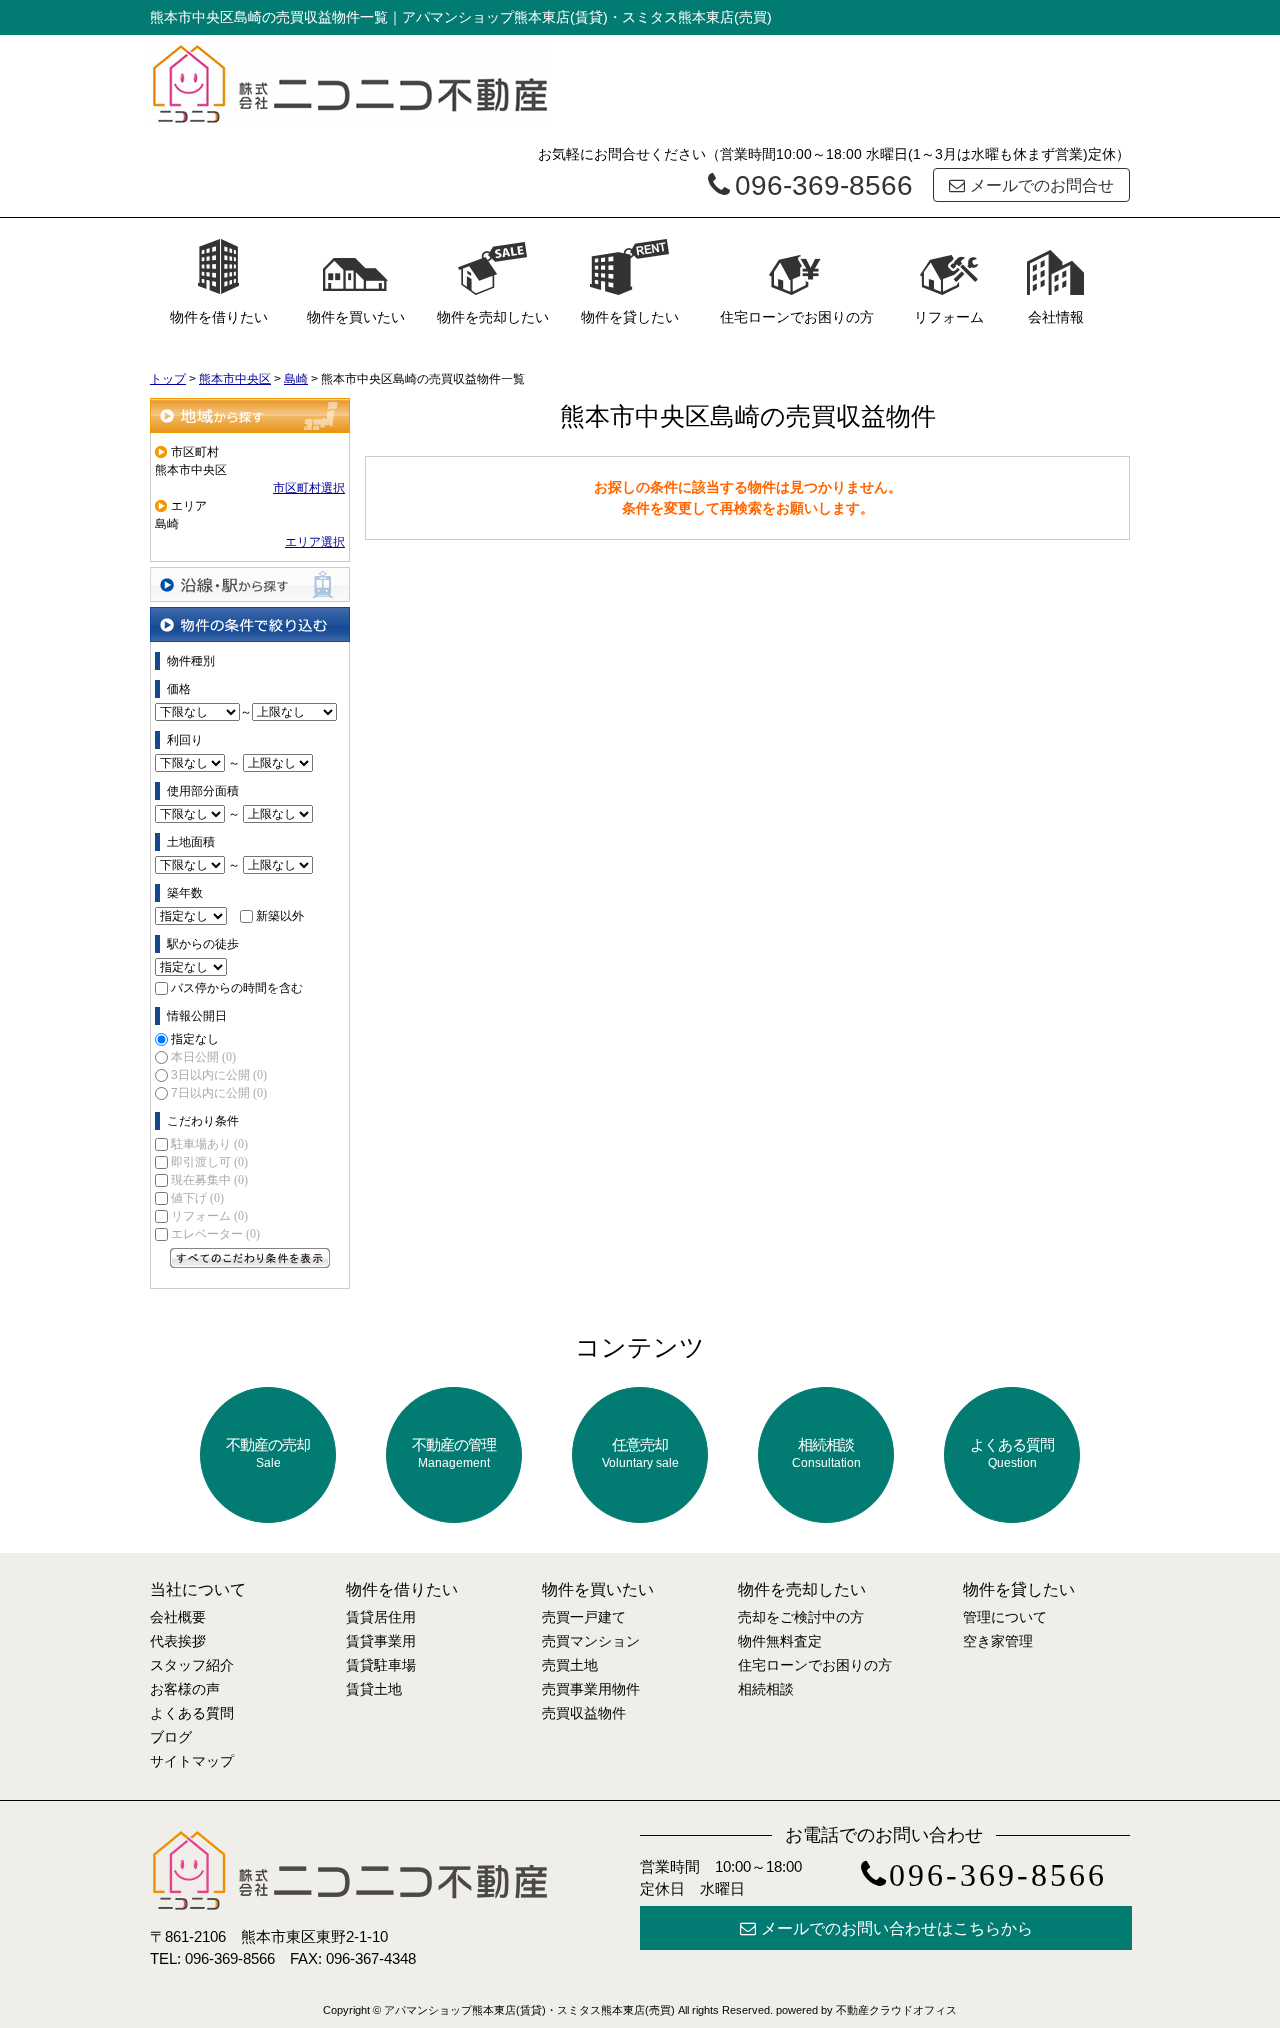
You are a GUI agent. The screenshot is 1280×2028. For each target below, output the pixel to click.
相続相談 (826, 1453)
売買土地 (570, 1665)
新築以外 (280, 916)
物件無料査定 (780, 1641)
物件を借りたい (219, 317)
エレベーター (215, 1234)
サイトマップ (192, 1761)
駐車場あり (209, 1144)
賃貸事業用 (381, 1641)
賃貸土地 (374, 1689)
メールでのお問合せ (1042, 185)
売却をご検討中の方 (801, 1617)
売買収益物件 (584, 1713)
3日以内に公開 (219, 1075)
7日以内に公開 (219, 1093)
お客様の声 (185, 1689)
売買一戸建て (584, 1617)
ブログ (171, 1737)
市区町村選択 (309, 488)
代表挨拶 (178, 1641)
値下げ (197, 1198)
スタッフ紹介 (192, 1665)
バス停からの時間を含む (237, 988)
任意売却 (640, 1453)
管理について (1005, 1617)
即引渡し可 (209, 1162)
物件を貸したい (630, 317)
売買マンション (591, 1641)
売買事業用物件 (591, 1689)
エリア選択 (315, 542)
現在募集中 (209, 1180)
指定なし (195, 1039)
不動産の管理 (454, 1453)
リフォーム (949, 317)
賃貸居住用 (381, 1617)
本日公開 (203, 1057)
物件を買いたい (356, 317)
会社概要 (178, 1617)
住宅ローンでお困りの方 (797, 317)
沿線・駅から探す (250, 584)
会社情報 (1056, 317)
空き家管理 (998, 1641)
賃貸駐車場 (381, 1665)
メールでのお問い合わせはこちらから (897, 1928)
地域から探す (250, 415)
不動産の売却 (268, 1453)
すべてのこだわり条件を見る (250, 1258)
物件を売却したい (493, 317)
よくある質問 (1012, 1453)
